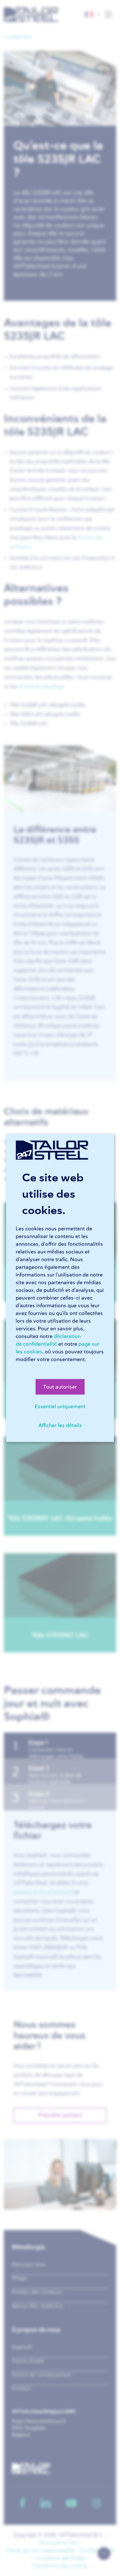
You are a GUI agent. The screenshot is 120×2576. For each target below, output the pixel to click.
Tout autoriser (60, 1387)
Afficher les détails (60, 1425)
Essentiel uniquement (60, 1407)
